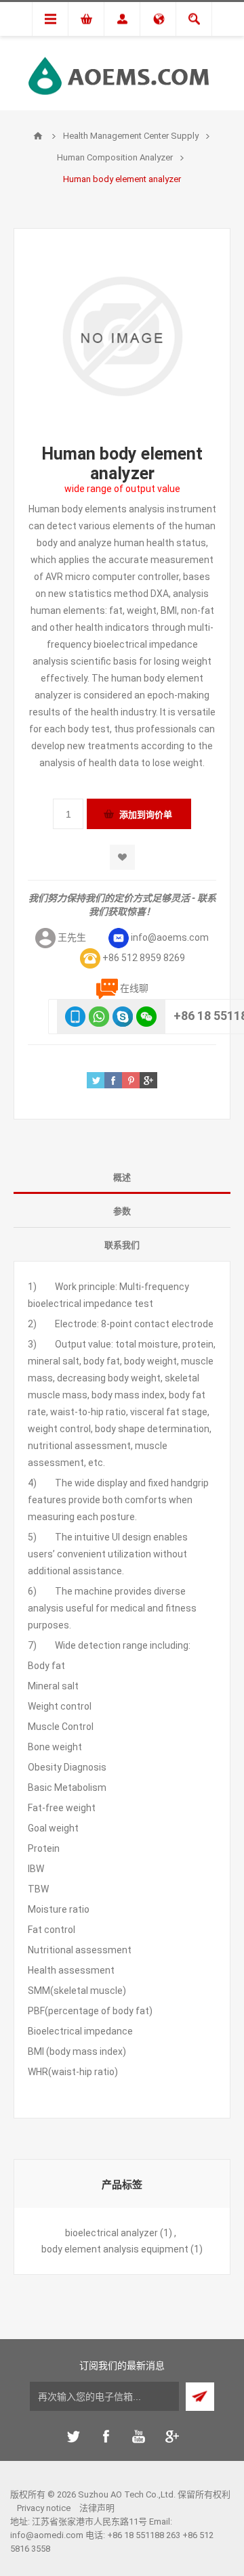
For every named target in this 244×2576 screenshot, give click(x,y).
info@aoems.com (170, 937)
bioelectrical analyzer (111, 2233)
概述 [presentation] (122, 1177)
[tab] (122, 1177)
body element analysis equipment (115, 2249)
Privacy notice (44, 2508)
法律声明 (97, 2508)
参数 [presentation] (122, 1211)
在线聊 (134, 988)
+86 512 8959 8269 (144, 958)
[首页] (38, 136)
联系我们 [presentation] (122, 1245)
